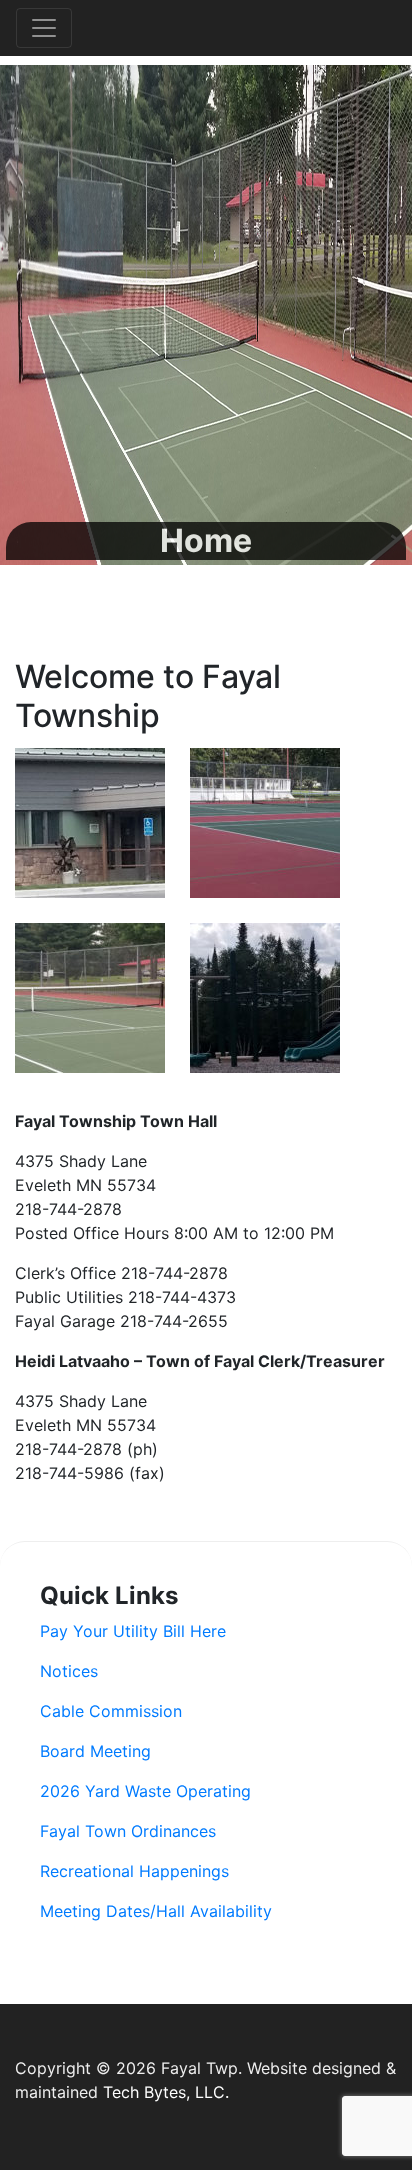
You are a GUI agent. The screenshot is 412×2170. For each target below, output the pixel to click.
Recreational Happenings (134, 1871)
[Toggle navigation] (44, 28)
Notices (69, 1671)
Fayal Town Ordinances (128, 1831)
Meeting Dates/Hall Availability (156, 1911)
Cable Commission (111, 1711)
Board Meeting (95, 1751)
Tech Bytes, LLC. (166, 2092)
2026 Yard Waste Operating (145, 1791)
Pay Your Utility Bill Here (133, 1631)
